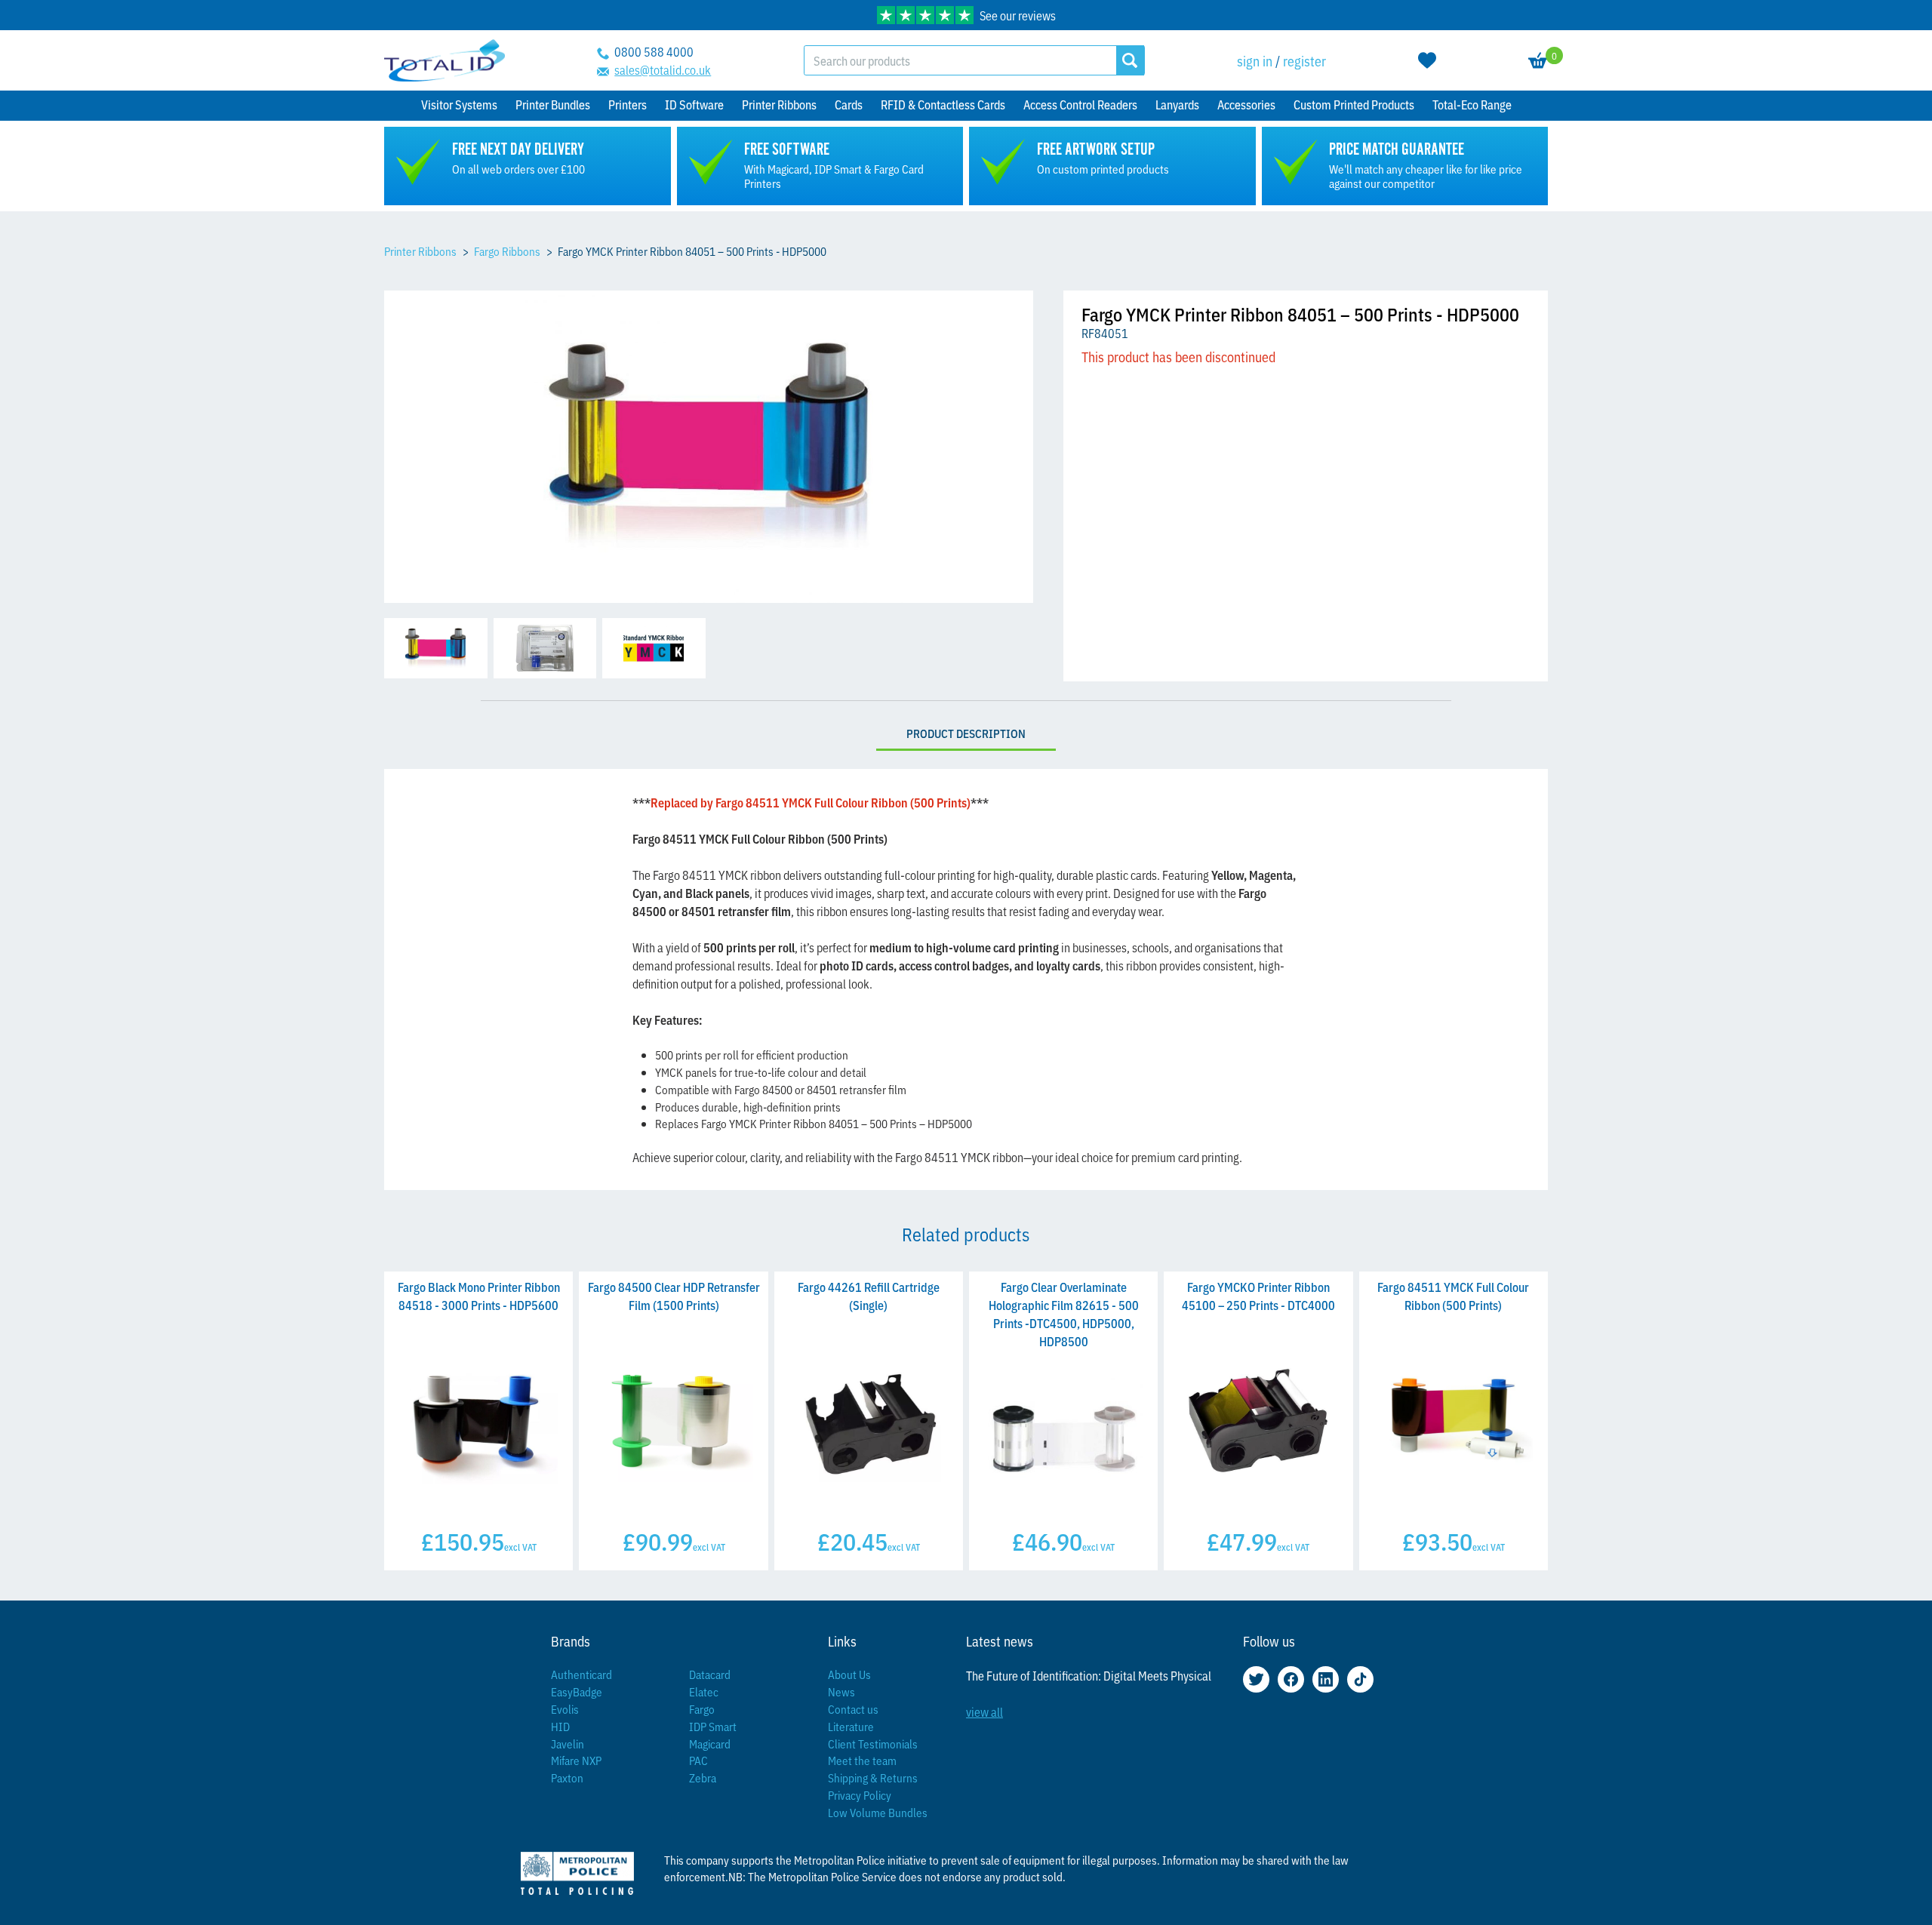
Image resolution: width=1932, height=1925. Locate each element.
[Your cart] (1538, 60)
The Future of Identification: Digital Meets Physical (1089, 1675)
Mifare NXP (576, 1760)
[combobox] (960, 60)
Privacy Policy (860, 1795)
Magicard (710, 1744)
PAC (698, 1760)
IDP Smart (713, 1726)
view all (984, 1711)
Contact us (853, 1709)
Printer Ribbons (420, 251)
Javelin (568, 1744)
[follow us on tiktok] (1360, 1679)
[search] (1130, 60)
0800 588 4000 (654, 51)
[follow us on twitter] (1256, 1679)
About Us (849, 1674)
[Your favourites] (1427, 60)
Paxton (567, 1777)
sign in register (1281, 60)
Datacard (710, 1674)
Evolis (565, 1709)
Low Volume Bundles (878, 1812)
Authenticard (581, 1674)
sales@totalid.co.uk (663, 69)
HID (560, 1726)
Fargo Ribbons (507, 251)
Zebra (703, 1777)
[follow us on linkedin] (1326, 1679)
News (841, 1691)
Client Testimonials (873, 1744)
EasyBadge (577, 1691)
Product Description (966, 733)
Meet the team (862, 1760)
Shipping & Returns (873, 1777)
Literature (851, 1726)
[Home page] (445, 61)
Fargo (702, 1709)
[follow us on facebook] (1291, 1679)
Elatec (704, 1691)
